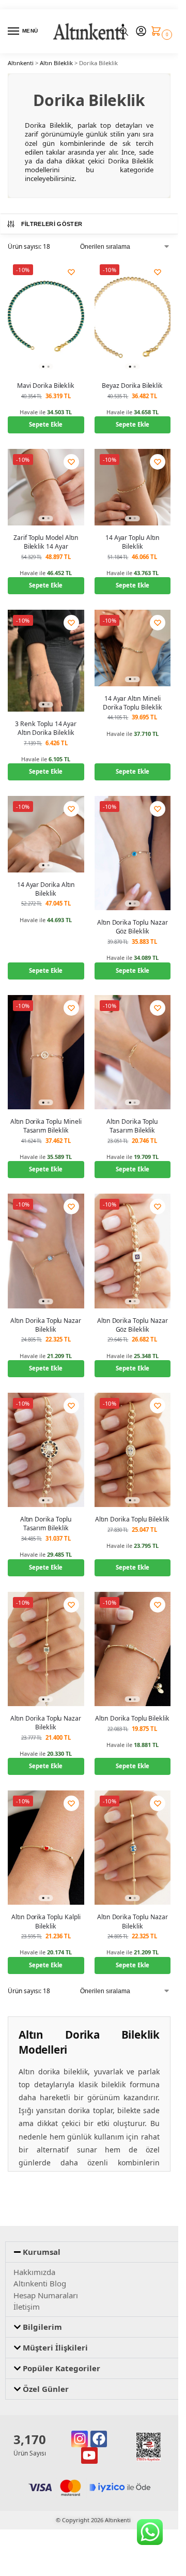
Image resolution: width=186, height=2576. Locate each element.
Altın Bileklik (56, 63)
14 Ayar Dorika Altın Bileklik (46, 889)
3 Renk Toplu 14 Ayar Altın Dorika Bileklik (46, 728)
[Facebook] (99, 2439)
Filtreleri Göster (52, 224)
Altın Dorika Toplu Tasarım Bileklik (132, 1126)
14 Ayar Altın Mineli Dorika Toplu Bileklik (133, 703)
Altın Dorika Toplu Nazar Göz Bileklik (133, 927)
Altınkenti (21, 63)
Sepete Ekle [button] (46, 424)
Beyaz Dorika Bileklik (132, 386)
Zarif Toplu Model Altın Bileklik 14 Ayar (46, 542)
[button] (158, 32)
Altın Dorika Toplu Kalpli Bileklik (46, 1921)
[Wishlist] (71, 272)
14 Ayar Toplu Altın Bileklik (133, 542)
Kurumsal (42, 2252)
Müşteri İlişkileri (55, 2347)
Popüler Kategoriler (61, 2368)
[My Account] (141, 32)
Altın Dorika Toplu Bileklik (132, 1519)
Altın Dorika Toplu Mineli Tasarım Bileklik (46, 1126)
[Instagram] (80, 2439)
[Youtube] (89, 2456)
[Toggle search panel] (124, 31)
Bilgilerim (42, 2327)
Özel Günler (46, 2389)
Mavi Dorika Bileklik (46, 386)
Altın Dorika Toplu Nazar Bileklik (46, 1325)
